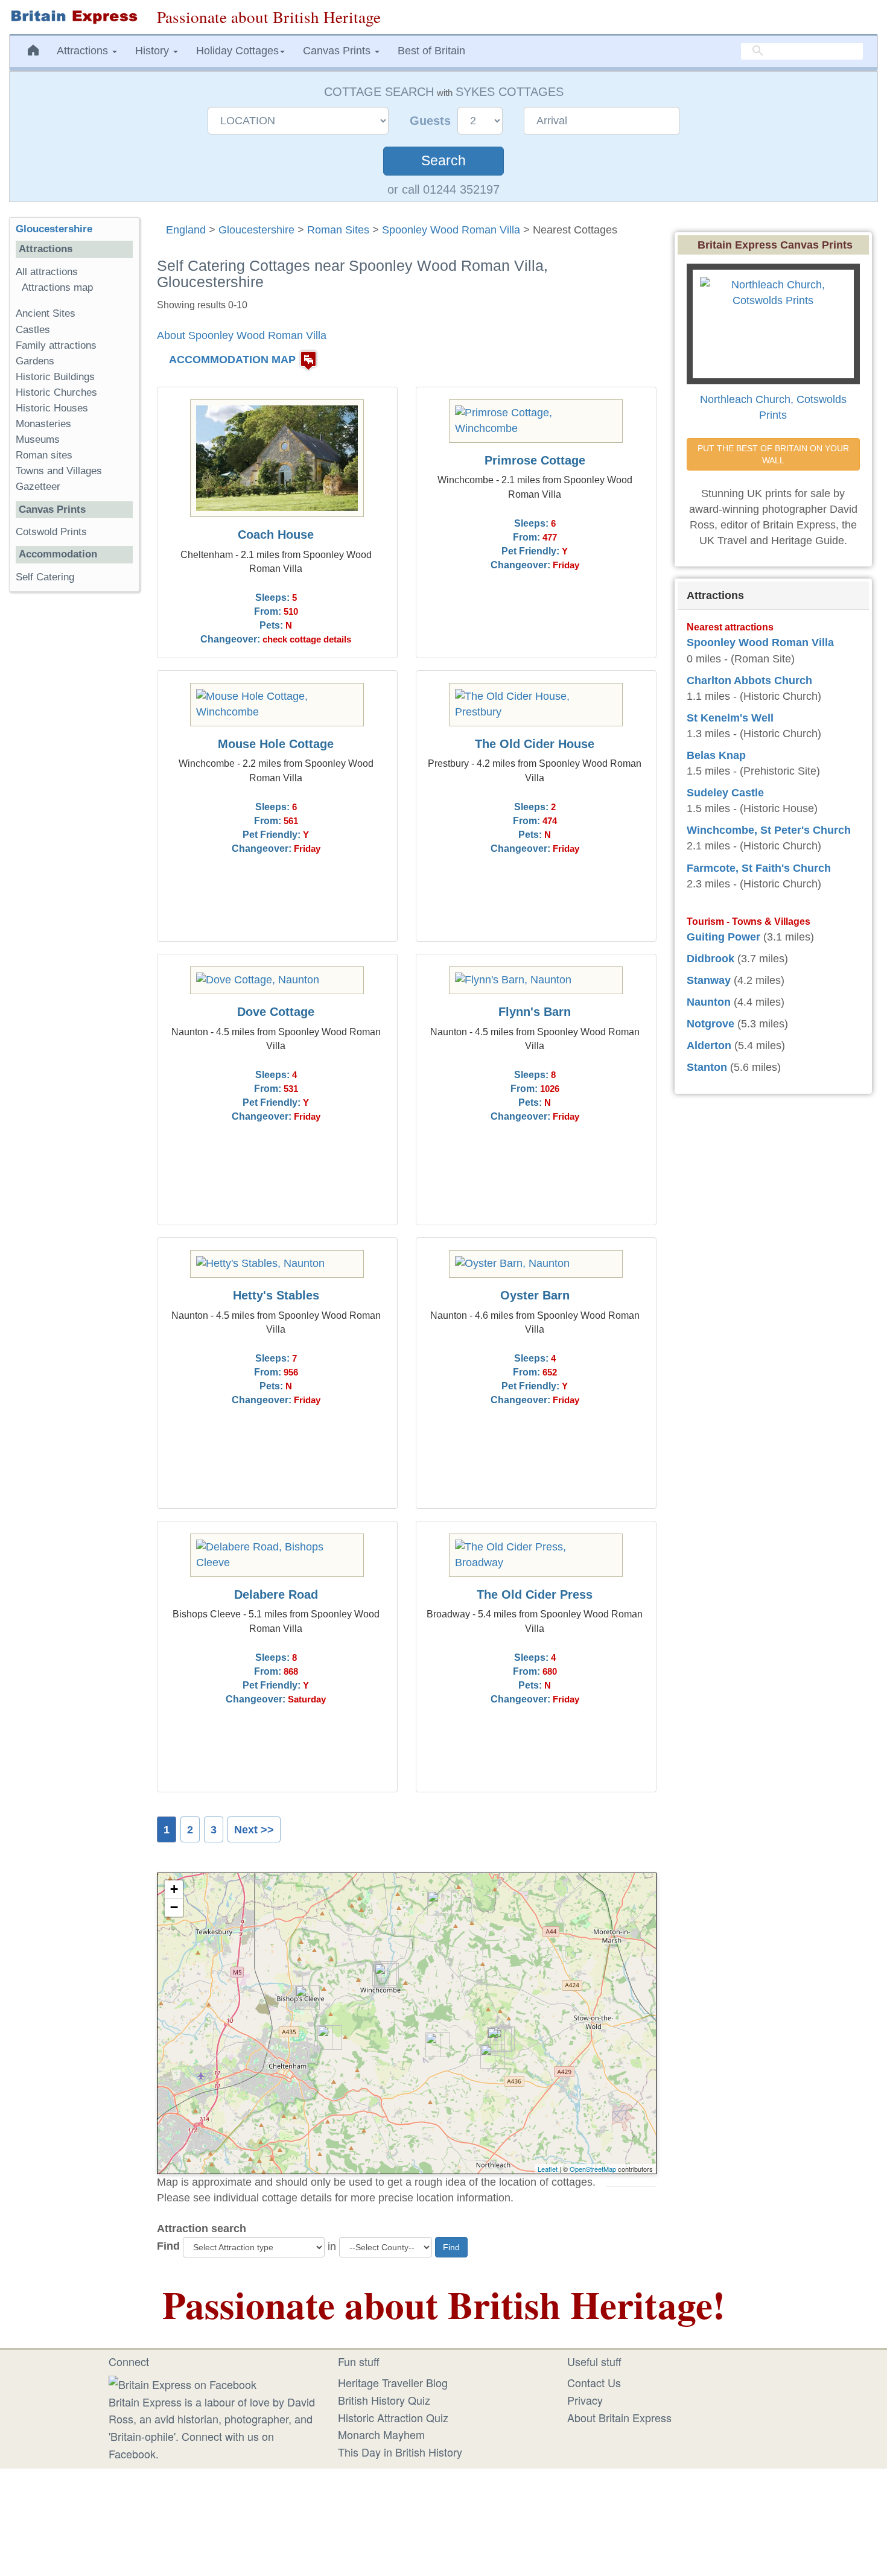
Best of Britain (431, 51)
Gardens (35, 361)
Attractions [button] (84, 51)
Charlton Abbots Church (749, 680)
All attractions (47, 272)
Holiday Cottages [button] (237, 51)
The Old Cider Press (535, 1594)
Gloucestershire (256, 230)
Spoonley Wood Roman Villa (451, 230)
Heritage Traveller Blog (393, 2382)
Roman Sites (338, 230)
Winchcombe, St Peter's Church (769, 830)
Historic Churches (56, 392)
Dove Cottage (276, 1012)
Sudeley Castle (725, 793)
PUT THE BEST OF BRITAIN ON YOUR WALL (774, 454)
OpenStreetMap (593, 2169)
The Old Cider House (535, 744)
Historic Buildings (55, 377)
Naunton (709, 1002)
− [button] (174, 1907)
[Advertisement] (74, 787)
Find (168, 2246)
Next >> (254, 1830)
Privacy (585, 2400)
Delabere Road (276, 1594)
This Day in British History (400, 2452)
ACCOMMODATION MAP (232, 360)
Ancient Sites (46, 313)
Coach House (276, 535)
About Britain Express (619, 2417)
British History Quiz (384, 2400)
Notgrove (711, 1024)
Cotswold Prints (51, 532)
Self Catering (45, 577)
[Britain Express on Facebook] (183, 2382)
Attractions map (57, 287)
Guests (432, 121)
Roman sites (44, 455)
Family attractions (56, 345)
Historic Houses (52, 408)
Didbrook (711, 959)
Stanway (709, 980)
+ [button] (174, 1889)
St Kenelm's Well (730, 718)
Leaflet (548, 2169)
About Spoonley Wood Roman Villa (242, 335)
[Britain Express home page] (74, 17)
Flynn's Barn (535, 1012)
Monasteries (43, 424)
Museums (38, 439)
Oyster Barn (535, 1295)
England (186, 230)
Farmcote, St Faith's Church (759, 868)
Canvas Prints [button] (338, 51)
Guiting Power (723, 937)
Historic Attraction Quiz (393, 2417)
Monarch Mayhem (381, 2434)
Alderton (709, 1045)
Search (443, 161)
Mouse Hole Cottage (276, 744)
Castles (33, 330)
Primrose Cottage (535, 460)
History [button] (154, 51)
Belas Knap (716, 755)
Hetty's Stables (276, 1295)
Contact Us (594, 2382)
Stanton (707, 1067)
